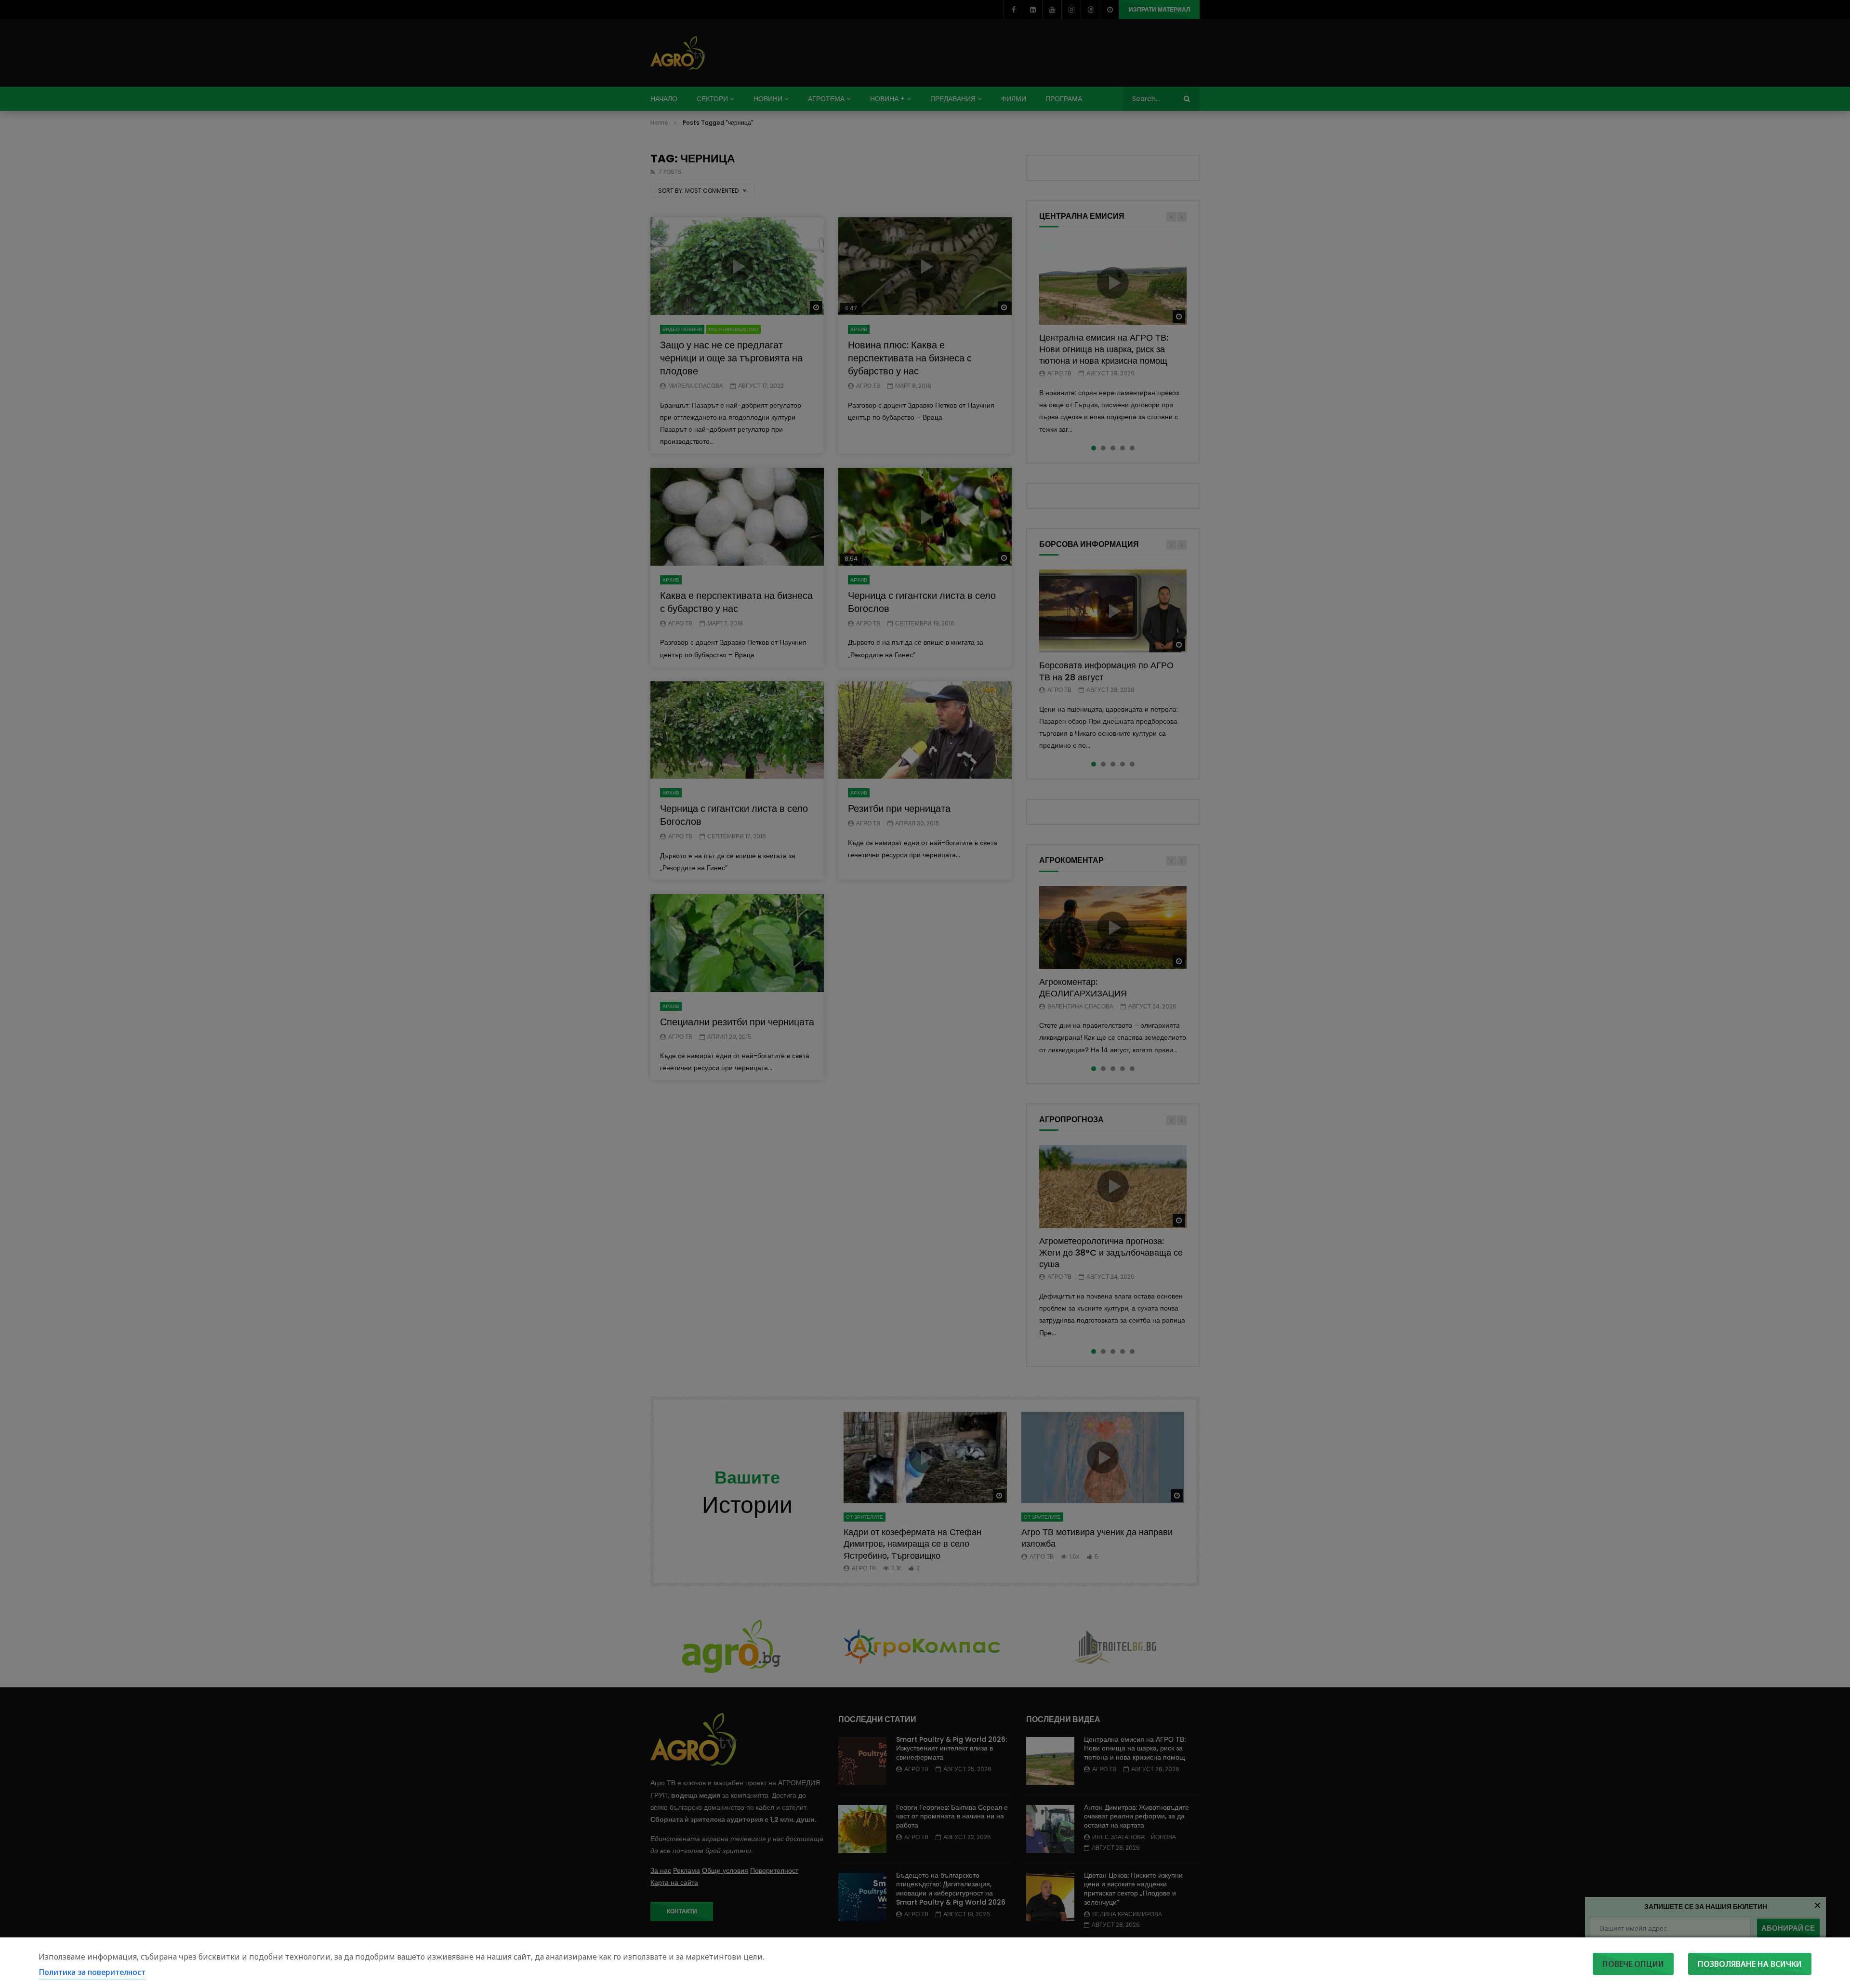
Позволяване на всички (1750, 1964)
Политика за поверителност (92, 1972)
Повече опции (1633, 1964)
